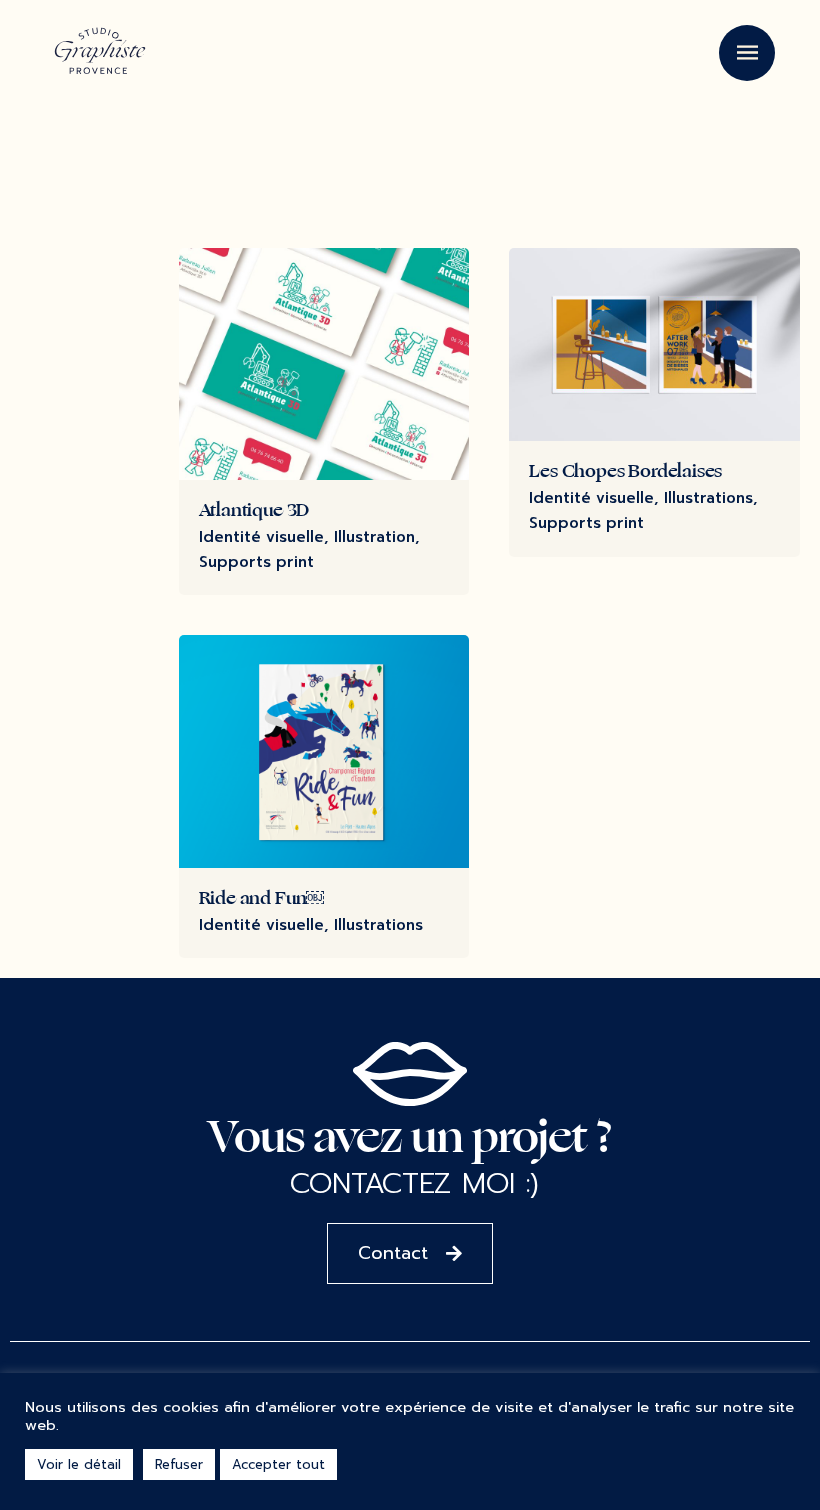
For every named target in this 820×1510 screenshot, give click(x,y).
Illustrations (708, 498)
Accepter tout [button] (278, 1464)
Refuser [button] (179, 1464)
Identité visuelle (261, 537)
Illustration (374, 537)
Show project (252, 587)
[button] (410, 1253)
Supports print (256, 562)
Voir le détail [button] (79, 1464)
